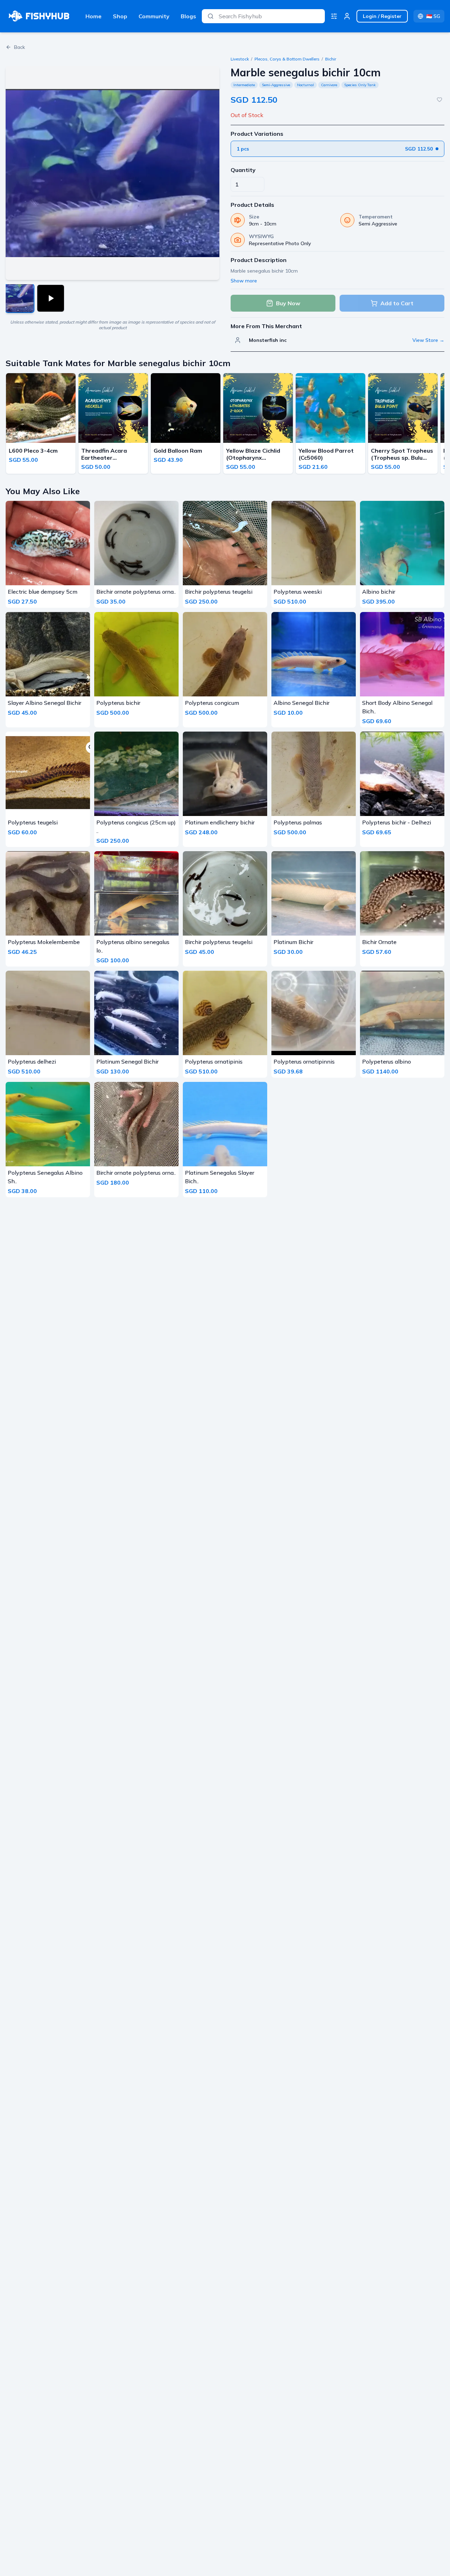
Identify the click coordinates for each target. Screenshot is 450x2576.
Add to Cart (397, 303)
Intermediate (244, 85)
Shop (120, 16)
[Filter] (334, 16)
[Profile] (347, 16)
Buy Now (288, 303)
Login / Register (382, 16)
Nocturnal (306, 85)
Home (94, 16)
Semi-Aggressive (276, 85)
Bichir (331, 59)
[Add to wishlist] (439, 100)
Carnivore (329, 85)
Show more (244, 281)
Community (154, 16)
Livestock (240, 59)
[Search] (211, 16)
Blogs (188, 16)
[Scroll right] (442, 425)
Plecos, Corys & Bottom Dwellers (287, 59)
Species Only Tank (360, 85)
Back (20, 47)
